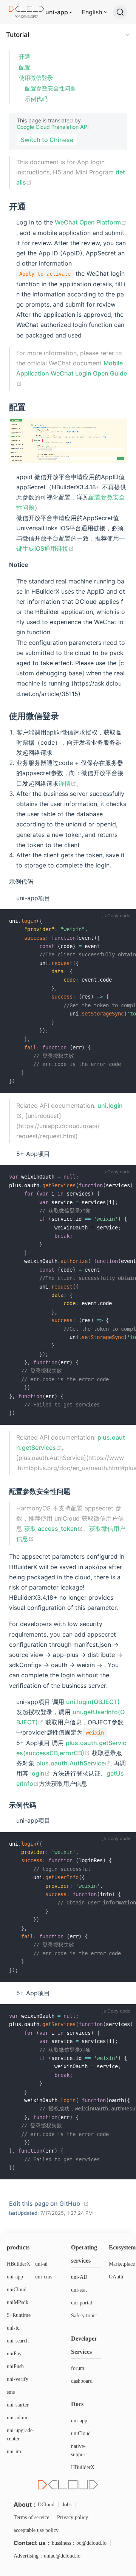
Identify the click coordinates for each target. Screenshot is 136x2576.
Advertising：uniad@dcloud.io (47, 2556)
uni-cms (44, 2277)
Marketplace (122, 2264)
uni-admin (18, 2418)
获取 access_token (51, 1528)
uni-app (57, 12)
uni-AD (79, 2277)
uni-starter (18, 2405)
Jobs (67, 2505)
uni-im (14, 2452)
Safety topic (84, 2316)
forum (78, 2368)
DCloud (46, 2505)
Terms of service (31, 2517)
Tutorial (18, 35)
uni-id (13, 2328)
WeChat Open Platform (88, 222)
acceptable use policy (36, 2530)
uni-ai (41, 2264)
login (37, 1773)
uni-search (18, 2341)
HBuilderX (19, 2264)
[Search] (120, 12)
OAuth (116, 2277)
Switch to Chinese (47, 140)
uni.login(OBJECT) (93, 1702)
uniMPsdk (18, 2302)
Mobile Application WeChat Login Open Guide (72, 368)
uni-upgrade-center (21, 2435)
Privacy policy (73, 2517)
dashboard (82, 2381)
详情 (65, 783)
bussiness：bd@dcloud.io (79, 2543)
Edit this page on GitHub (45, 2203)
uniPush (15, 2366)
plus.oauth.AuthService (70, 1763)
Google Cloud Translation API (53, 127)
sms (11, 2392)
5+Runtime (19, 2315)
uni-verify (18, 2379)
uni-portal (82, 2303)
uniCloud (17, 2290)
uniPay (14, 2354)
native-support (79, 2450)
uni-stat (79, 2290)
